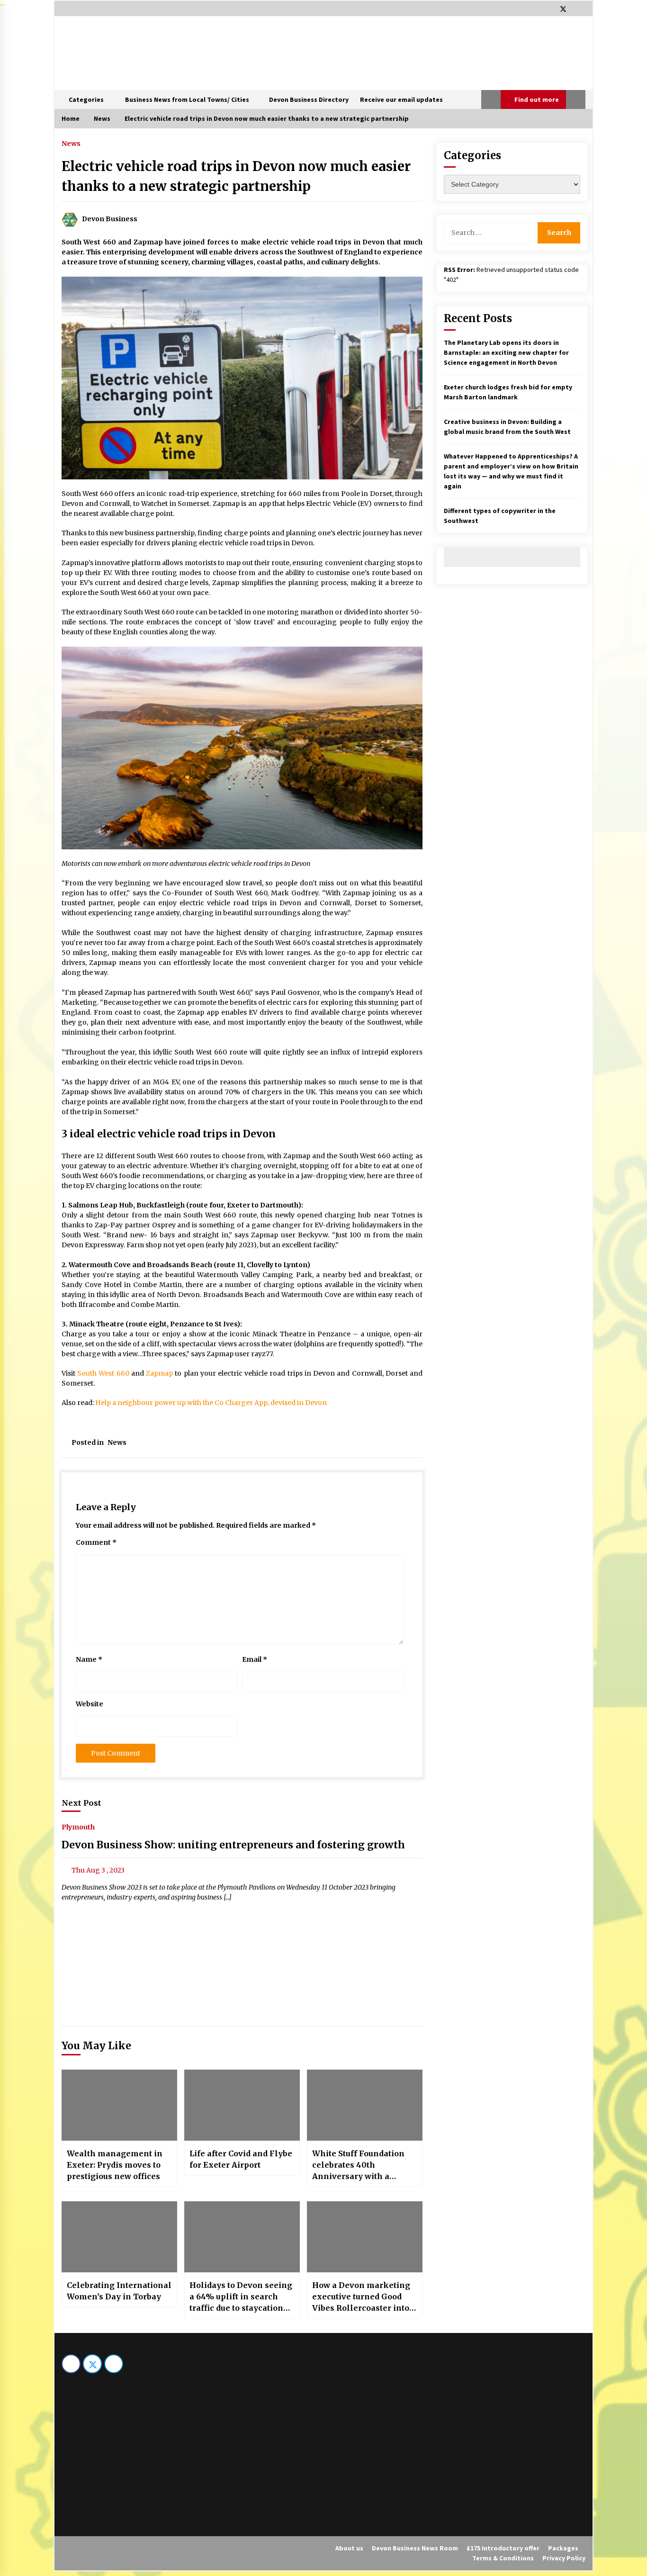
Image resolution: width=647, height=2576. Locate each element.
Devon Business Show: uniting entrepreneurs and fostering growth (233, 1845)
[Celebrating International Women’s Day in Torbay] (119, 2237)
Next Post (81, 1803)
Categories (86, 99)
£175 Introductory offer (503, 2548)
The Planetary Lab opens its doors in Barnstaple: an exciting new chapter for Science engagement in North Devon (506, 352)
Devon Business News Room (415, 2548)
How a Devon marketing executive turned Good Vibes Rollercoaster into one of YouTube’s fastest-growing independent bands (362, 2297)
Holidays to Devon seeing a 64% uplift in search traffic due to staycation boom (241, 2297)
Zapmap (159, 1373)
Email (255, 1659)
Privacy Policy (564, 2558)
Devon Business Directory (309, 99)
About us (349, 2548)
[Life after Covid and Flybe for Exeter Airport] (242, 2105)
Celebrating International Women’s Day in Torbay (119, 2291)
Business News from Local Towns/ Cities (187, 99)
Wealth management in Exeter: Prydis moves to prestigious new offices (115, 2165)
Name (89, 1659)
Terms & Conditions (503, 2558)
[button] (491, 99)
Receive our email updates (401, 99)
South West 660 (103, 1373)
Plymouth (78, 1827)
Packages (563, 2548)
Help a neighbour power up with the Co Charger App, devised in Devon (211, 1403)
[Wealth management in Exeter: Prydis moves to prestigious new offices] (119, 2105)
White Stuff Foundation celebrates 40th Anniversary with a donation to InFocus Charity (358, 2165)
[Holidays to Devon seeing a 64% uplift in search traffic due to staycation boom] (242, 2237)
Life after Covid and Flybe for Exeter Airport (241, 2159)
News (71, 143)
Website (90, 1704)
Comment (96, 1542)
